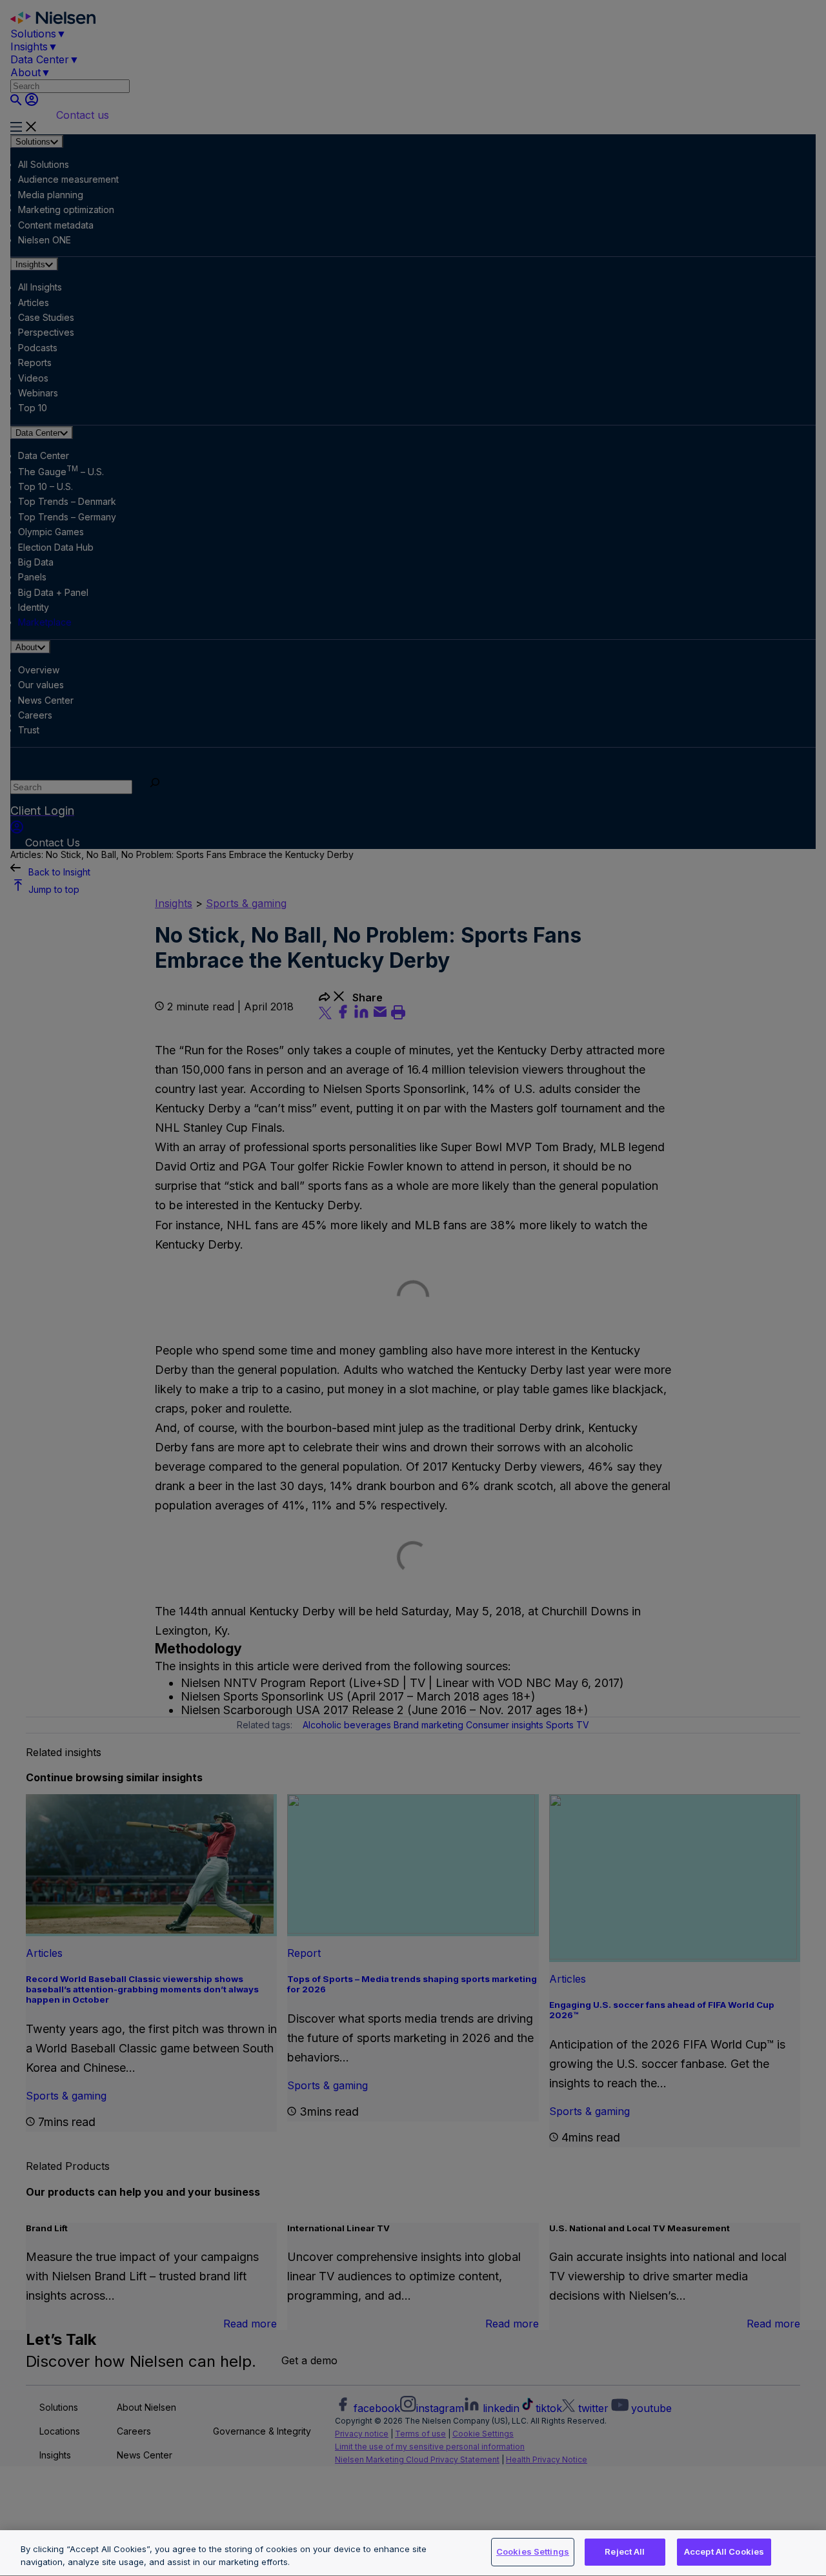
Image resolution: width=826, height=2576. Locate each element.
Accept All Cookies (724, 2551)
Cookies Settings (533, 2551)
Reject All (625, 2551)
